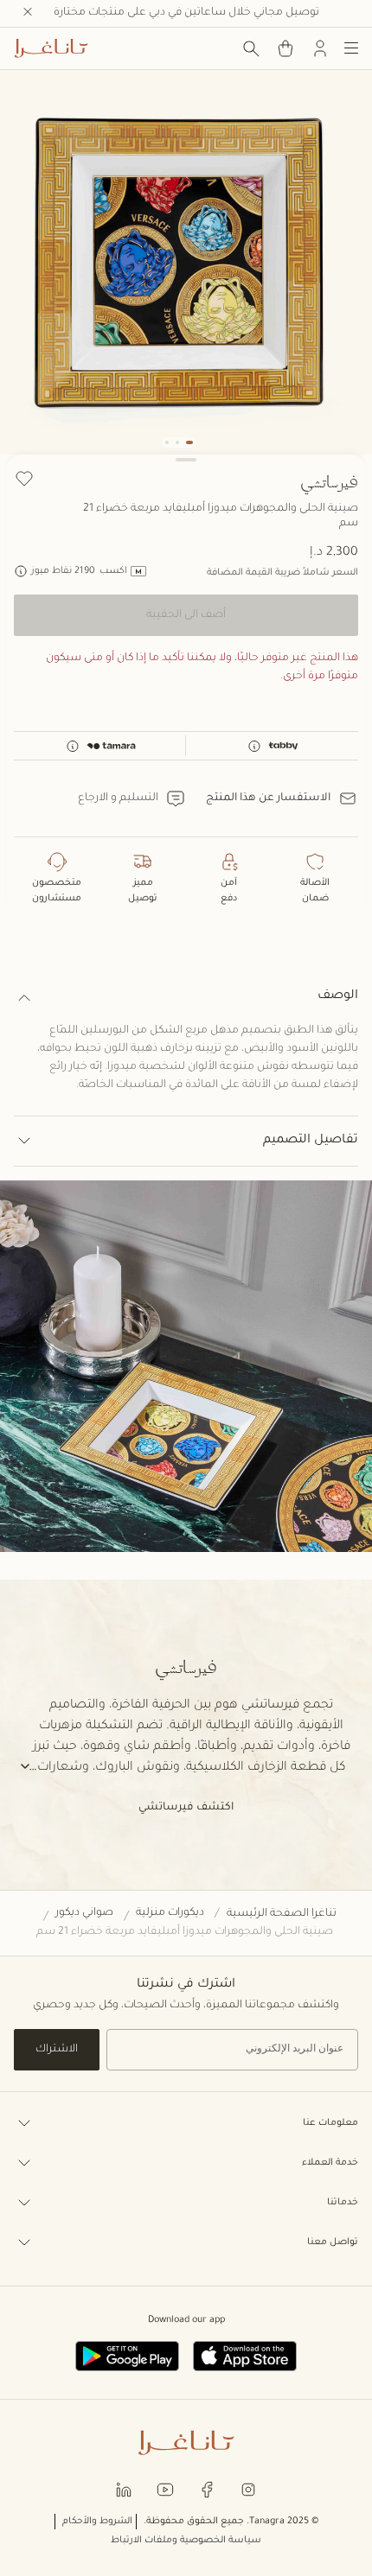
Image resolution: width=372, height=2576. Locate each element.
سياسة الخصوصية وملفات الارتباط (186, 2541)
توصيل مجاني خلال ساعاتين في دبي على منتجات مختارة (186, 13)
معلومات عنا (330, 2123)
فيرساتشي (329, 481)
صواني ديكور (84, 1913)
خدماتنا (343, 2203)
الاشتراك (57, 2050)
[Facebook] (207, 2488)
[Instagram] (248, 2488)
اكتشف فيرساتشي (186, 1808)
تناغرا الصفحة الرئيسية (282, 1914)
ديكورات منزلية (170, 1913)
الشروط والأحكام (97, 2522)
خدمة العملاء (330, 2163)
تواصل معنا (333, 2242)
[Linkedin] (124, 2488)
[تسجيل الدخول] (320, 48)
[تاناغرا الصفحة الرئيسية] (51, 48)
